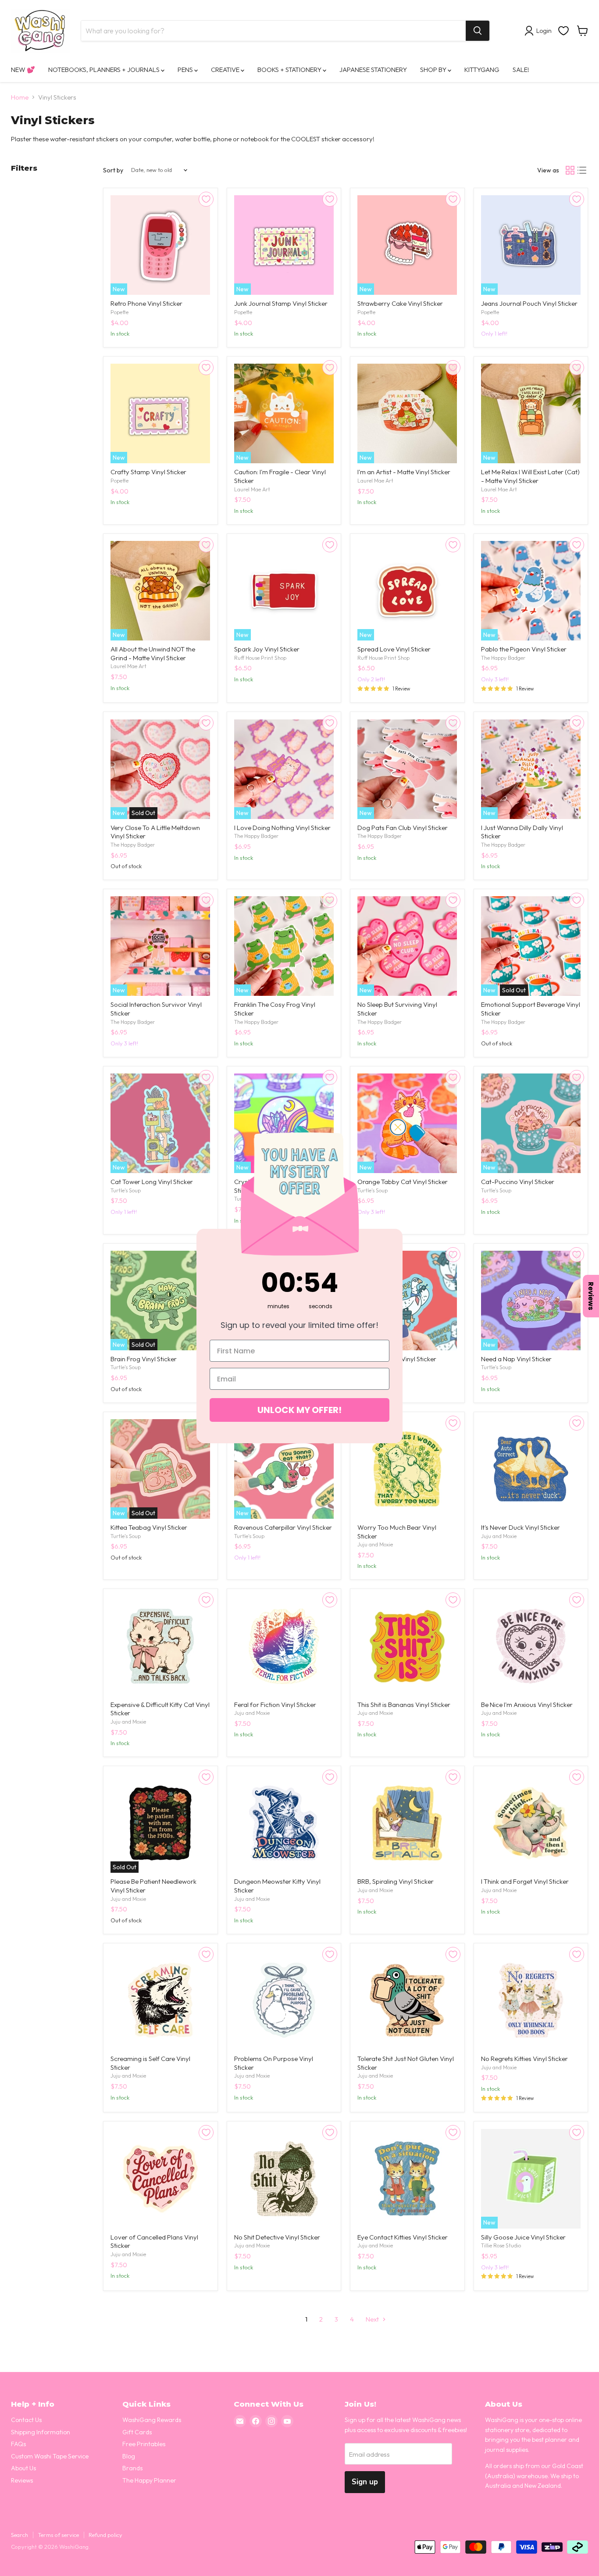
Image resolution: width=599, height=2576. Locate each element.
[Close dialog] (398, 1127)
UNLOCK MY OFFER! (299, 1410)
